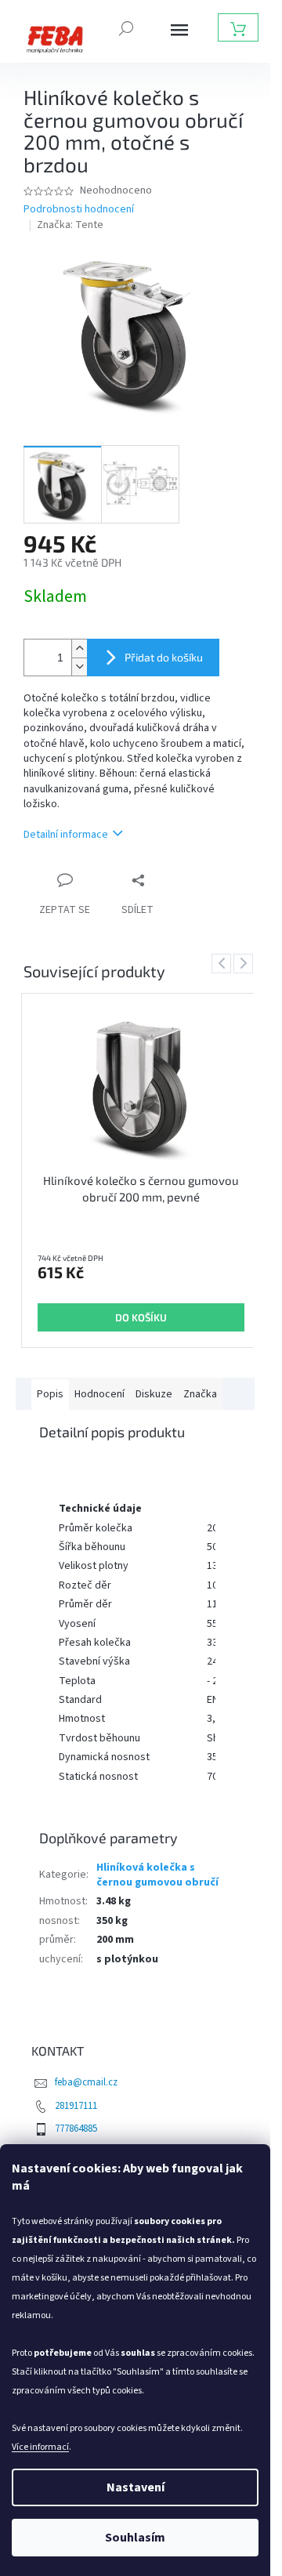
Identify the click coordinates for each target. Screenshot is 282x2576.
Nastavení (136, 2487)
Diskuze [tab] (154, 1394)
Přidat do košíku (164, 657)
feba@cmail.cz (86, 2082)
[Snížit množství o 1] (79, 667)
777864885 (76, 2129)
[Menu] (179, 30)
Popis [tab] (50, 1394)
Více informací (40, 2447)
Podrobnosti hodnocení (79, 210)
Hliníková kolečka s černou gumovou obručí (157, 1875)
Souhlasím (135, 2538)
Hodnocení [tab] (99, 1394)
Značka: (70, 225)
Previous (224, 962)
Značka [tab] (200, 1394)
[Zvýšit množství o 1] (79, 649)
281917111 (76, 2106)
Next (246, 962)
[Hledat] (126, 27)
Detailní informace (66, 835)
